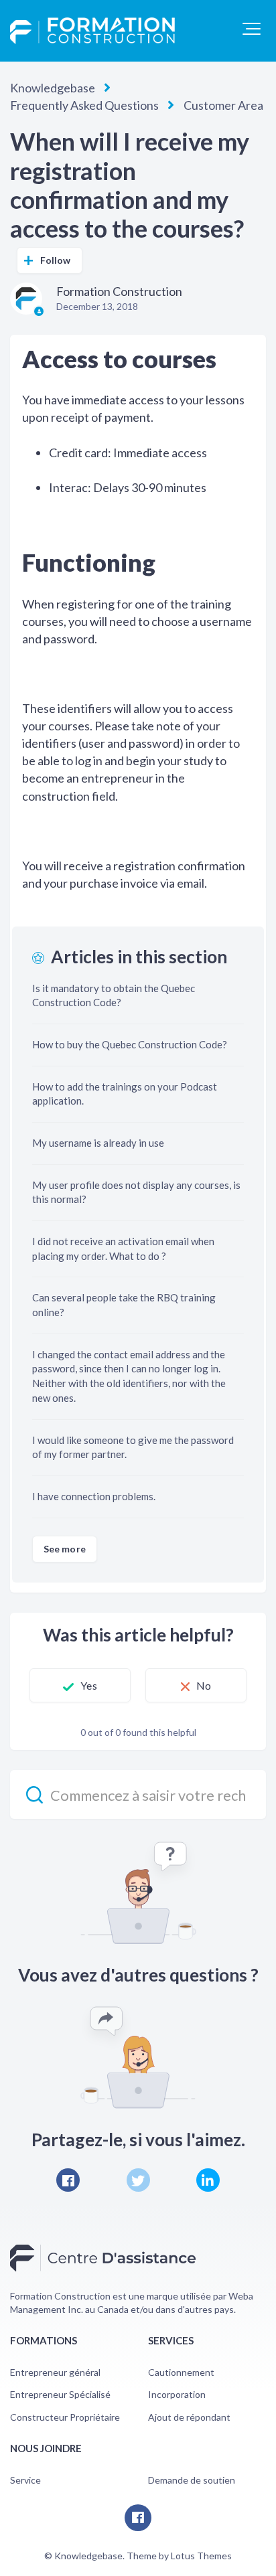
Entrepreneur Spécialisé (60, 2394)
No (204, 1685)
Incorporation (177, 2394)
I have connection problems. (94, 1496)
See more (65, 1549)
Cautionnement (181, 2372)
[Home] (92, 31)
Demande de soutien (192, 2480)
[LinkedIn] (208, 2180)
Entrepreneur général (55, 2372)
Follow (56, 260)
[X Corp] (138, 2180)
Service (25, 2480)
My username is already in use (98, 1143)
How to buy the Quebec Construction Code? (130, 1044)
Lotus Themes (201, 2556)
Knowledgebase (53, 88)
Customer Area (223, 105)
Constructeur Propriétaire (65, 2417)
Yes (88, 1685)
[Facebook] (68, 2180)
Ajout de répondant (189, 2417)
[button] (252, 29)
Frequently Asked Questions (84, 105)
